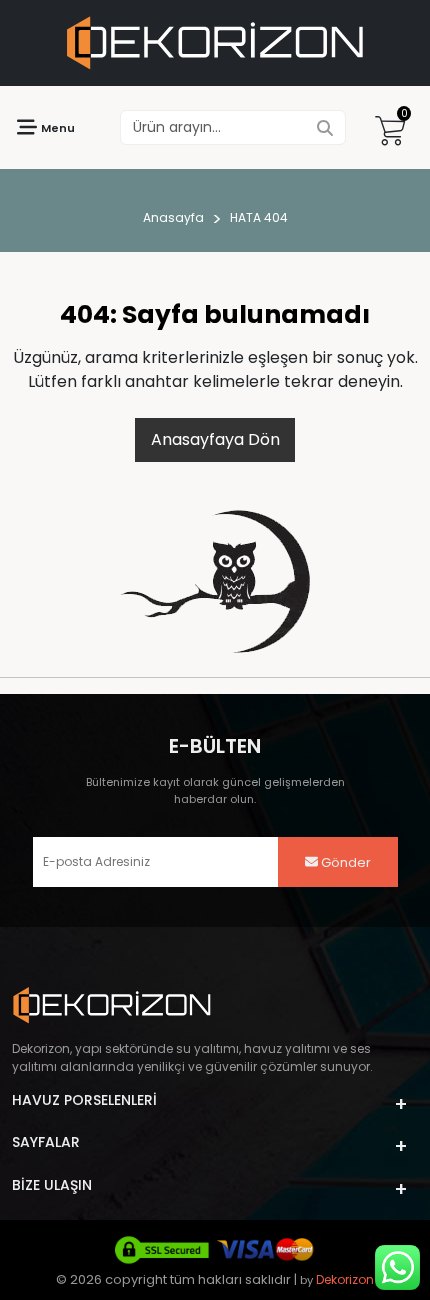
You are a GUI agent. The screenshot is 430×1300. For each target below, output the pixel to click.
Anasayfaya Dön (215, 439)
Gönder (344, 862)
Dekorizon (345, 1279)
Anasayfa (173, 217)
